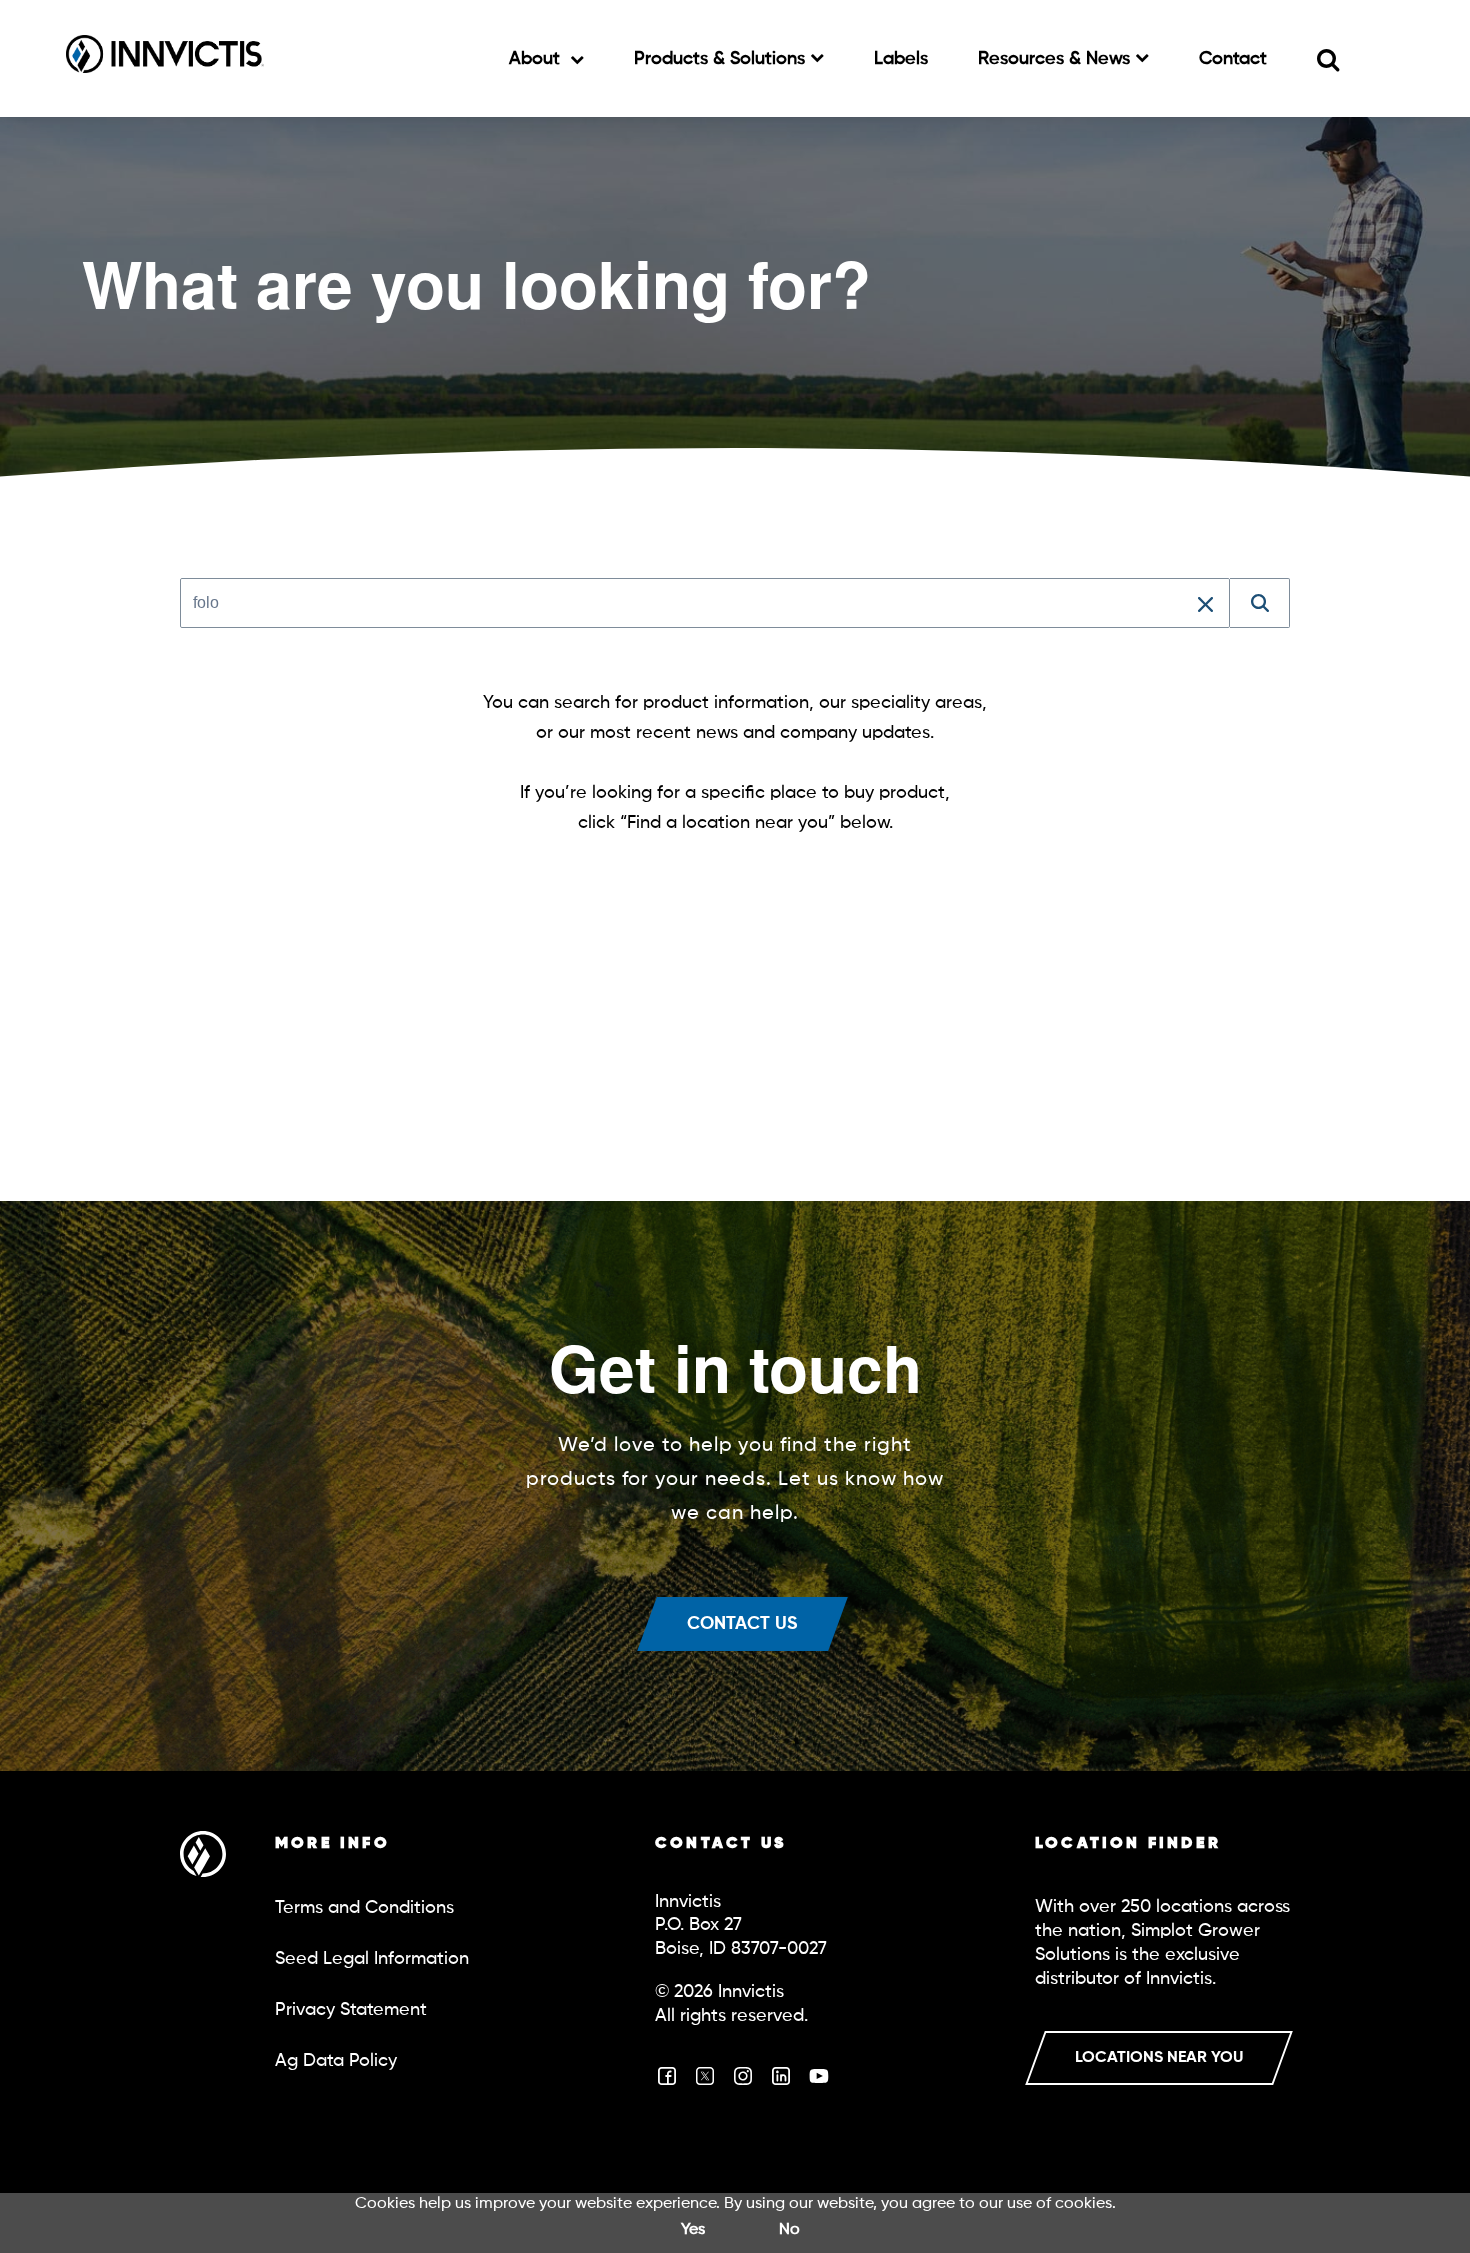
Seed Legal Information (372, 1959)
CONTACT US (742, 1624)
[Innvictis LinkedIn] (781, 2083)
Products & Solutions (722, 59)
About (537, 59)
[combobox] (705, 603)
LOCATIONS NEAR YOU (1159, 2058)
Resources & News (1056, 59)
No (789, 2230)
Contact (1233, 59)
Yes (693, 2230)
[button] (1205, 603)
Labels (901, 59)
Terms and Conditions (364, 1908)
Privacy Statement (351, 2010)
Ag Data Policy (336, 2061)
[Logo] (165, 58)
